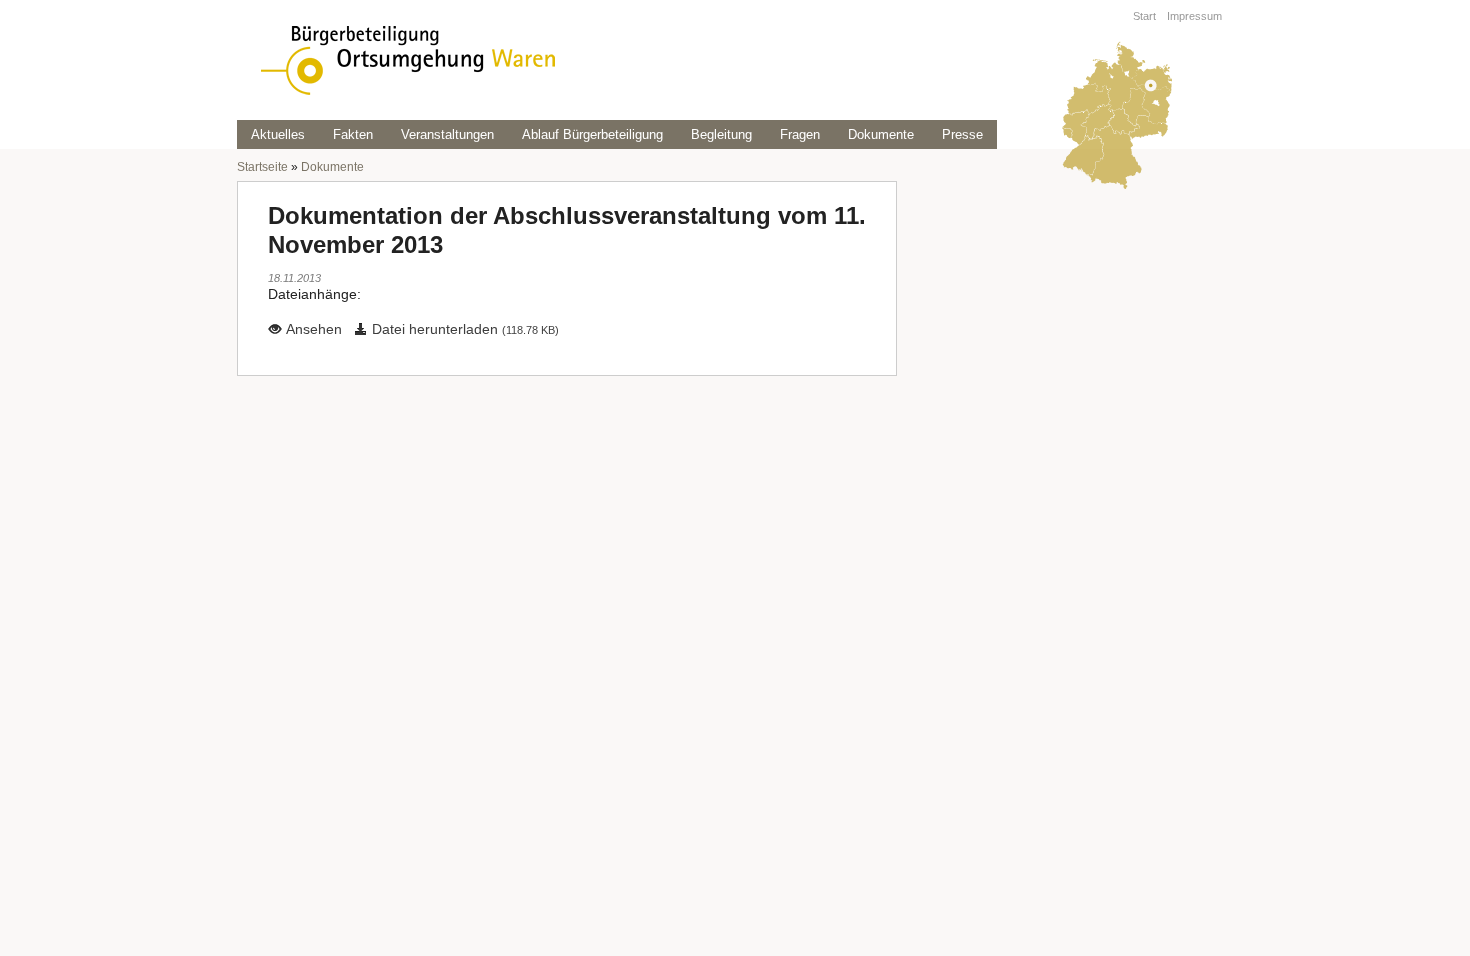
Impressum (1194, 16)
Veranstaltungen (447, 134)
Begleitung (721, 134)
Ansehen (312, 329)
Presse (962, 134)
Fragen (800, 134)
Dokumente (881, 134)
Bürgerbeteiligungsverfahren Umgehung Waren (407, 60)
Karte (1115, 116)
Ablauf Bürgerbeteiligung (592, 134)
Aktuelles (278, 134)
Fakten (353, 134)
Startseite (262, 167)
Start (1144, 16)
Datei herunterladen (463, 329)
